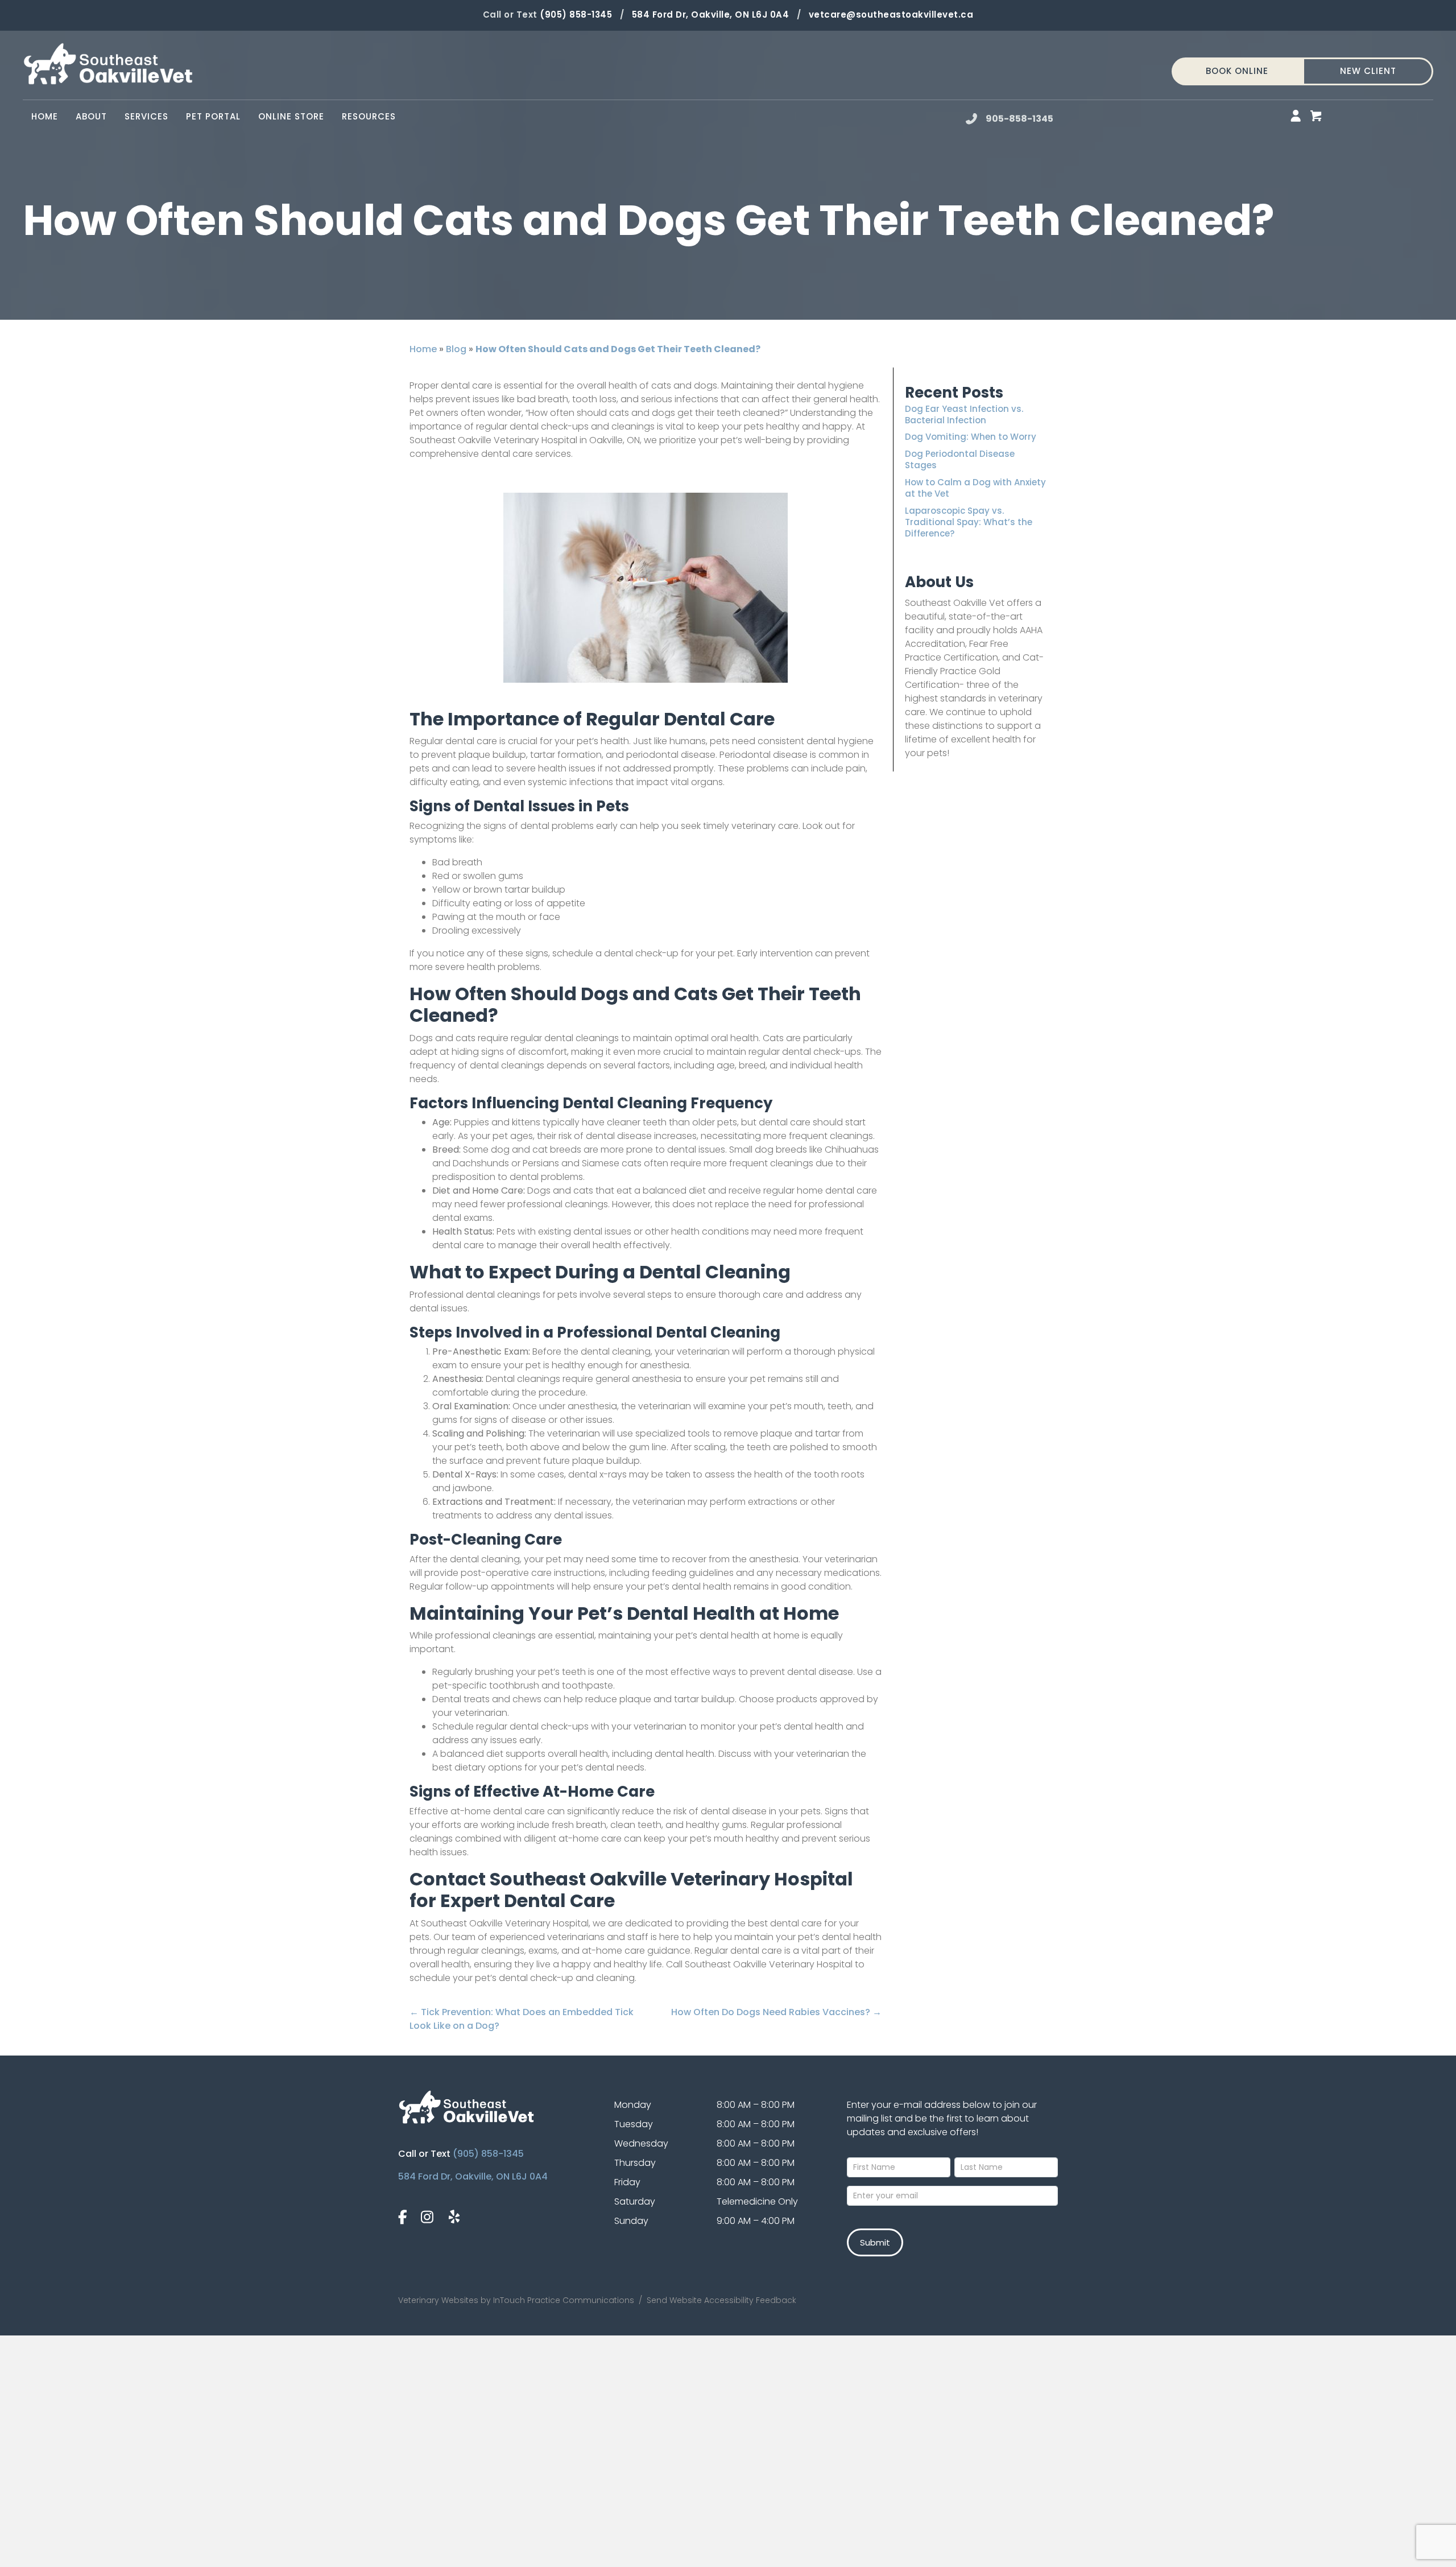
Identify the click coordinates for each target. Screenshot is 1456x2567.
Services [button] (146, 116)
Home (45, 116)
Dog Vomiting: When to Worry (971, 437)
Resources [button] (369, 116)
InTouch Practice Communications (564, 2300)
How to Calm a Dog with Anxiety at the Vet (975, 488)
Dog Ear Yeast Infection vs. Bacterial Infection (964, 414)
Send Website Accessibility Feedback (720, 2300)
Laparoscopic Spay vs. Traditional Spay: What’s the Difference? (969, 522)
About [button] (91, 116)
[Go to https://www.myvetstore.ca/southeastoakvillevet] (1316, 117)
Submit (875, 2242)
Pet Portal (218, 116)
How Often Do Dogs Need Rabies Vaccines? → (776, 2012)
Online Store (295, 116)
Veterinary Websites (438, 2300)
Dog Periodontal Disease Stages (960, 459)
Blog (456, 349)
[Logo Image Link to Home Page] (108, 63)
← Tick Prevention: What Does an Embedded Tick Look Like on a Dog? (522, 2019)
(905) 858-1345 (576, 15)
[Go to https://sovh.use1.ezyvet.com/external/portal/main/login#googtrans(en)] (1296, 117)
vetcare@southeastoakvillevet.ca (891, 15)
